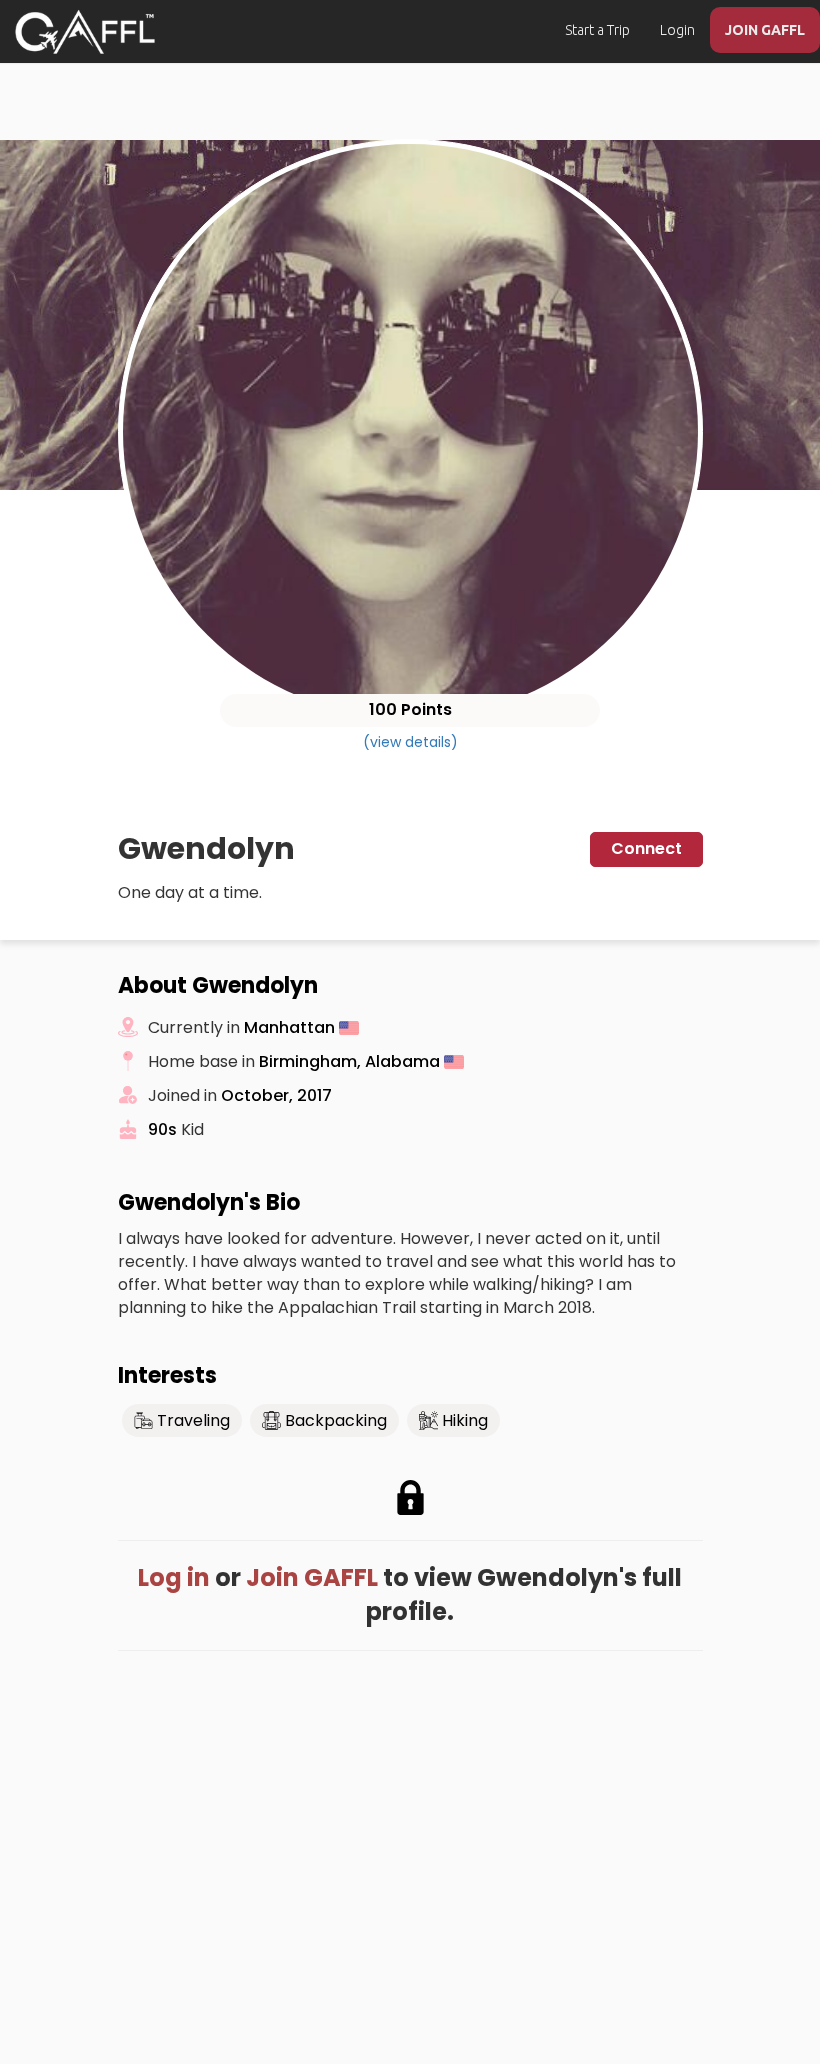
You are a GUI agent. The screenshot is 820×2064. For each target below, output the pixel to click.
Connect (646, 848)
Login (677, 30)
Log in (174, 1577)
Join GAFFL (312, 1577)
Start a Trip (597, 30)
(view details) (410, 742)
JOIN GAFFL (765, 30)
